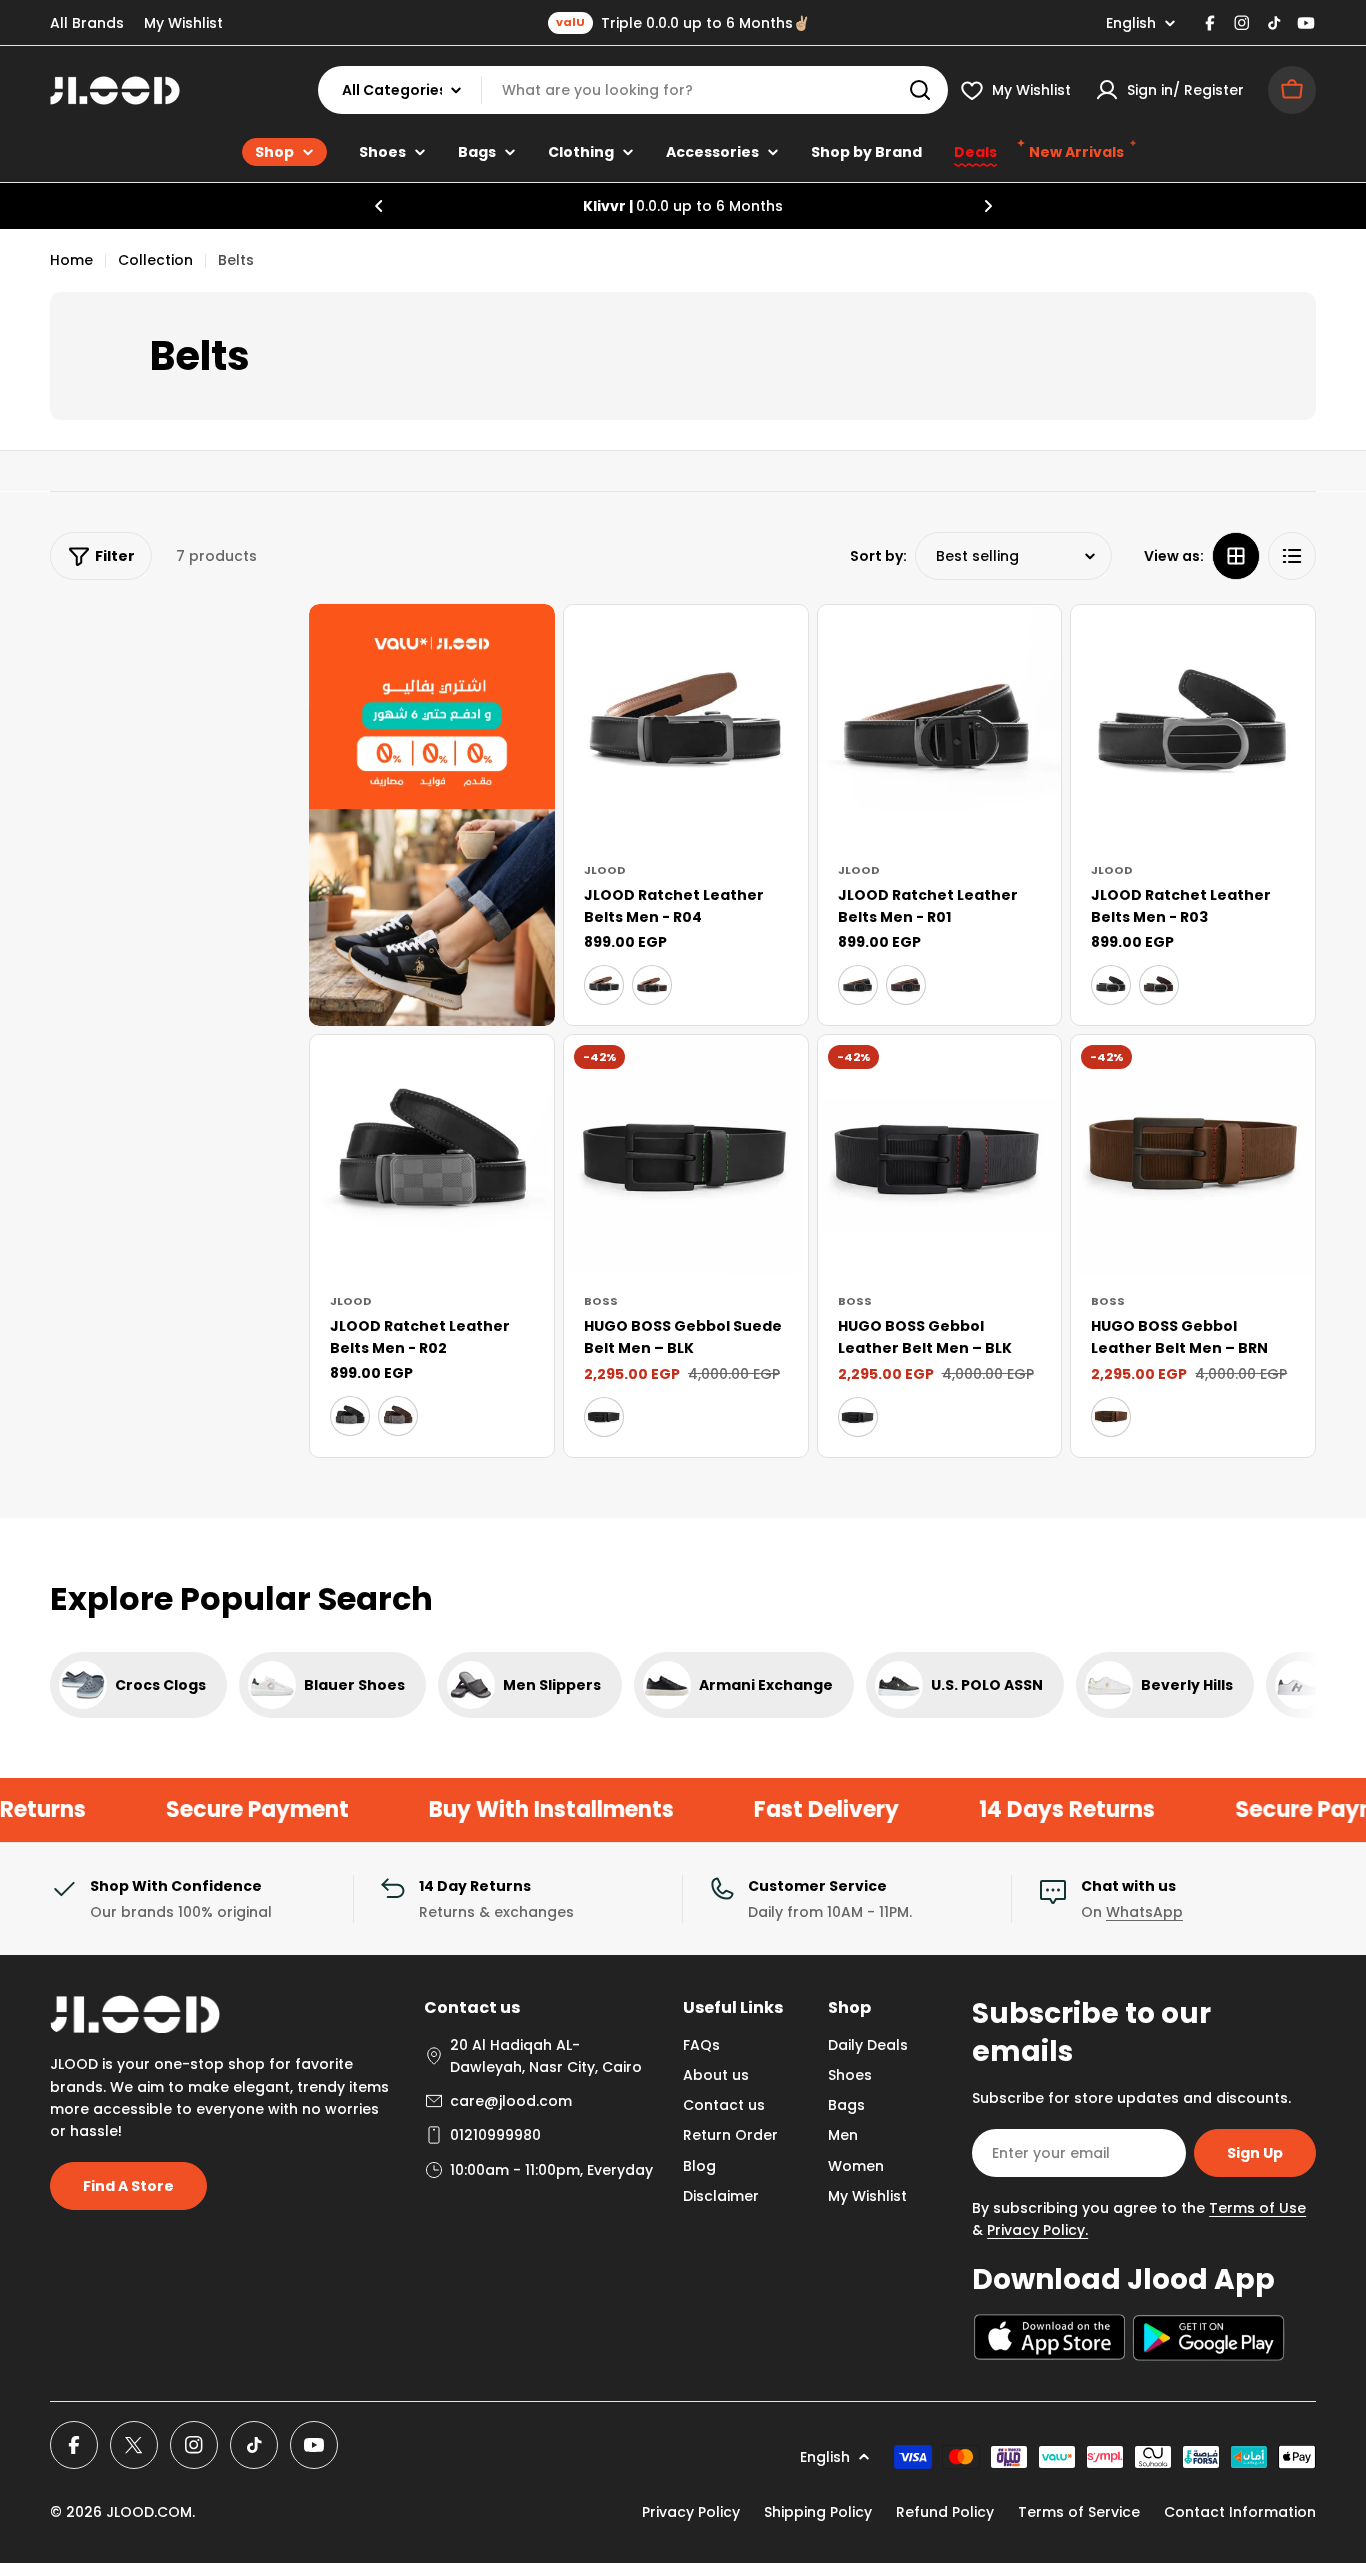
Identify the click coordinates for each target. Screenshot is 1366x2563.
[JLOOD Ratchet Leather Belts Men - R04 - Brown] (652, 985)
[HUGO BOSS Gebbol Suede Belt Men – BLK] (686, 1157)
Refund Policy (945, 2512)
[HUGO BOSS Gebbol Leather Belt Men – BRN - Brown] (1111, 1417)
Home (71, 260)
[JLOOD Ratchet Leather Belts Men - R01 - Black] (858, 985)
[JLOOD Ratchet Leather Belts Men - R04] (686, 727)
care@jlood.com (511, 2101)
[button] (379, 206)
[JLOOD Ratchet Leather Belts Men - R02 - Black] (350, 1416)
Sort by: (878, 556)
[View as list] (1292, 556)
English (1131, 23)
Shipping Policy (818, 2512)
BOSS (601, 1301)
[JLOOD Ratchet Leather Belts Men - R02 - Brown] (398, 1416)
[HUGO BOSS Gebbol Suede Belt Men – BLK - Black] (604, 1417)
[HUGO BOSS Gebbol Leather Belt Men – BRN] (1193, 1157)
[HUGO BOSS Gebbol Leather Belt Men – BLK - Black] (858, 1417)
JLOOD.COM (149, 2512)
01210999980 (495, 2135)
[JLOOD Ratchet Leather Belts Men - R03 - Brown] (1159, 985)
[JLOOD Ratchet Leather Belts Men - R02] (432, 1157)
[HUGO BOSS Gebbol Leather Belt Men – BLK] (940, 1157)
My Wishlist (183, 23)
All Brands (87, 23)
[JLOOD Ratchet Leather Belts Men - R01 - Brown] (906, 985)
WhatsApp (1144, 1912)
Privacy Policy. (1037, 2230)
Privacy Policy (691, 2512)
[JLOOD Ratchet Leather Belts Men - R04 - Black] (604, 985)
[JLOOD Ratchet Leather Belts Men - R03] (1193, 727)
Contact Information (1240, 2512)
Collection (155, 260)
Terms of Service (1079, 2512)
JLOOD (605, 870)
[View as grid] (1236, 556)
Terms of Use (1257, 2208)
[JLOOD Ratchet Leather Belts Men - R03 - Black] (1111, 985)
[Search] (920, 90)
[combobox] (633, 90)
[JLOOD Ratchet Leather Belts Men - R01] (940, 727)
